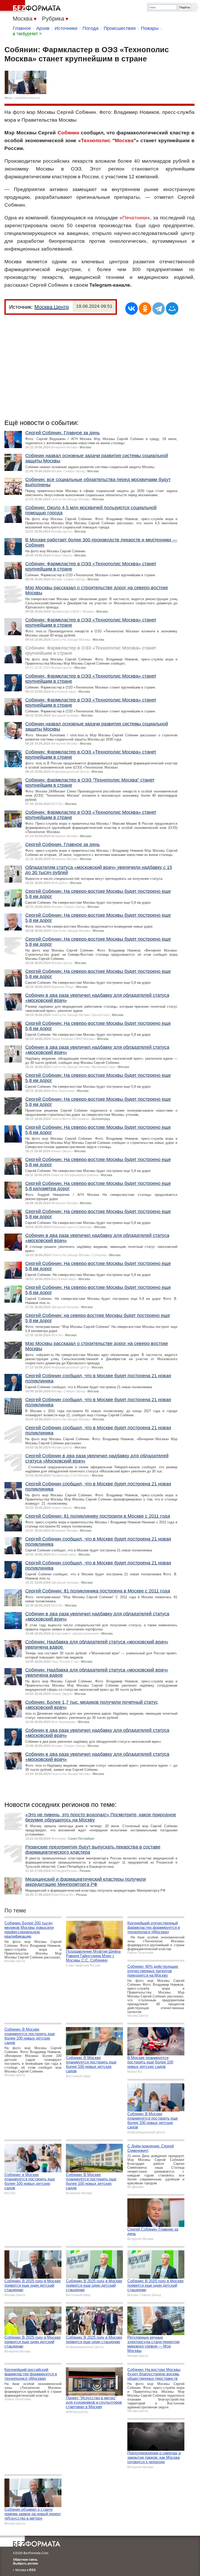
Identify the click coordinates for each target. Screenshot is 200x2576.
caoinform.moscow (27, 98)
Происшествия (120, 28)
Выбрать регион (26, 2564)
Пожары (150, 28)
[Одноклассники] (145, 309)
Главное (22, 28)
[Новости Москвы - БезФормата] (31, 6)
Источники (66, 28)
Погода (90, 28)
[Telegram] (159, 309)
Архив (43, 28)
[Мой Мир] (172, 309)
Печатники (135, 218)
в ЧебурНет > (27, 34)
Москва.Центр (52, 307)
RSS (32, 2570)
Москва (124, 140)
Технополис (96, 140)
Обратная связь (25, 2560)
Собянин (68, 133)
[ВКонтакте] (132, 309)
